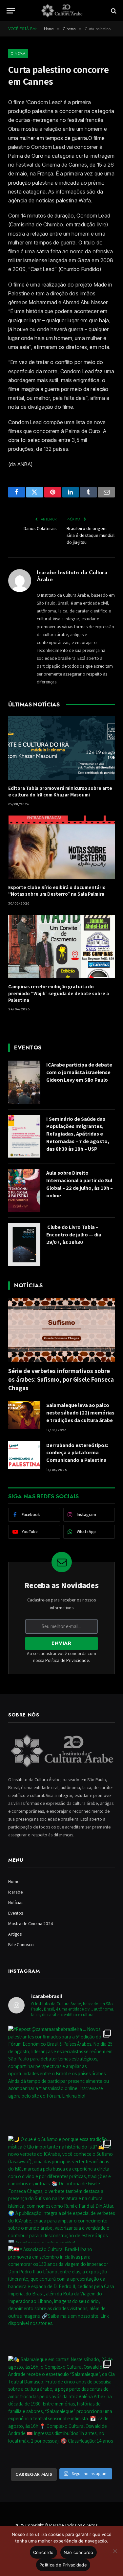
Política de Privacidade (67, 1660)
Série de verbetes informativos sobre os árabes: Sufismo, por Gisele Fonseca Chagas (61, 1379)
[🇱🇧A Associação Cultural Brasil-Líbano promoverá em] (61, 2299)
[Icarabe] (62, 11)
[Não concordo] (115, 2551)
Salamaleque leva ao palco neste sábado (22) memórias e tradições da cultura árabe (80, 1413)
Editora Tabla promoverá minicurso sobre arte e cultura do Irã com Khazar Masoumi (60, 791)
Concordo (43, 2552)
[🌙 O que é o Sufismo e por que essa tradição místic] (61, 2189)
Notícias (16, 1902)
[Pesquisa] (113, 11)
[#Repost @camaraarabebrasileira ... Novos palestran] (61, 2079)
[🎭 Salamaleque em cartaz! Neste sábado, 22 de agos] (61, 2409)
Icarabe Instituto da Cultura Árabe (72, 576)
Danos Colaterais (40, 528)
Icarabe (15, 1892)
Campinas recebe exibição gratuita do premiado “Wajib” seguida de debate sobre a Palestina (59, 993)
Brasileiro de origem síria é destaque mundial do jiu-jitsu (91, 535)
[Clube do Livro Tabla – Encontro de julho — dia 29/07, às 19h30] (24, 1244)
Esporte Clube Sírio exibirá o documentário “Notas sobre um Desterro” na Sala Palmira (57, 891)
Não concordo (79, 2552)
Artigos (15, 1934)
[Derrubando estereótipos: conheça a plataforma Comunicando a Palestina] (24, 1455)
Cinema (18, 53)
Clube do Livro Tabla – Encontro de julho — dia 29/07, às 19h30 (74, 1235)
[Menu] (11, 11)
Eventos (16, 1913)
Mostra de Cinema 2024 (31, 1923)
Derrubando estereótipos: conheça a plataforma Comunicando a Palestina (77, 1453)
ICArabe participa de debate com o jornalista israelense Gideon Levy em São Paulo (79, 1072)
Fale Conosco (21, 1944)
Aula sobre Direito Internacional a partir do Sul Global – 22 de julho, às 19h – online (80, 1184)
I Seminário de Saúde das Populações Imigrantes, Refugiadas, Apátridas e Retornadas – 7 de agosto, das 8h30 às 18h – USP (78, 1134)
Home (14, 1881)
